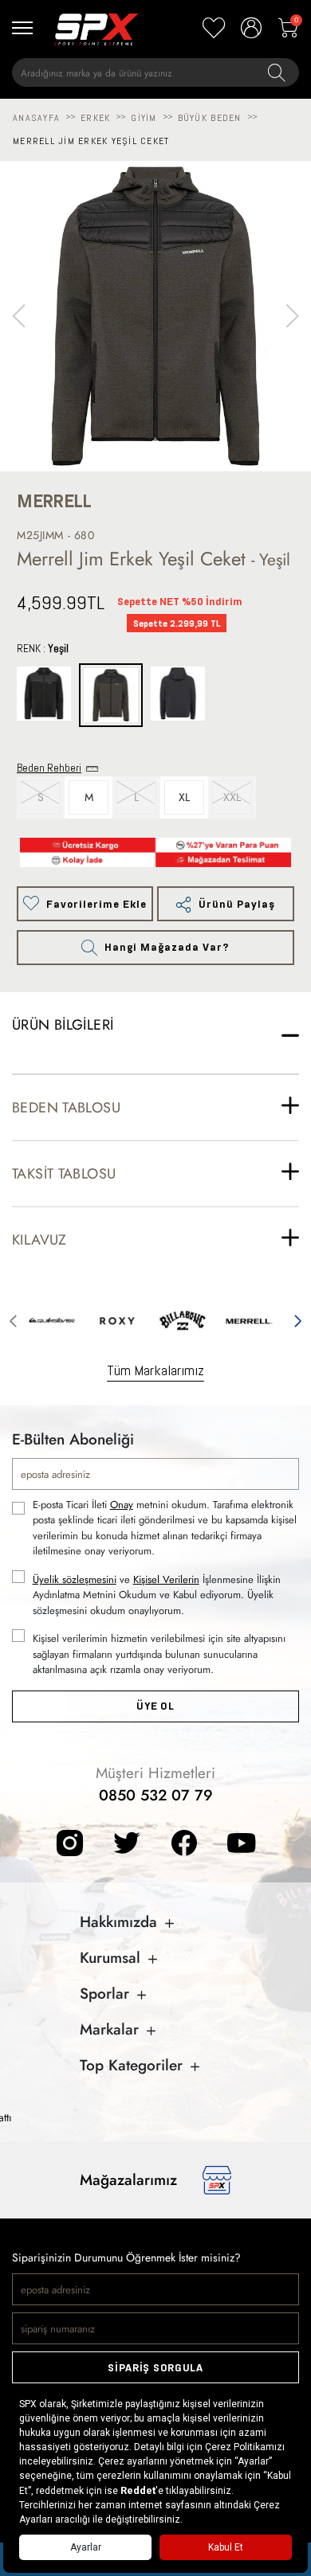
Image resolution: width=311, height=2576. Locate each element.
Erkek (95, 118)
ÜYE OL (155, 1706)
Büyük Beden (210, 118)
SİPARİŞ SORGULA (155, 2368)
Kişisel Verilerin (166, 1579)
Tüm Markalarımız (155, 1370)
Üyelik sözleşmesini (75, 1579)
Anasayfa (36, 118)
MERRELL (54, 501)
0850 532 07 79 (156, 1795)
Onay (122, 1505)
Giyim (144, 118)
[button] (292, 316)
